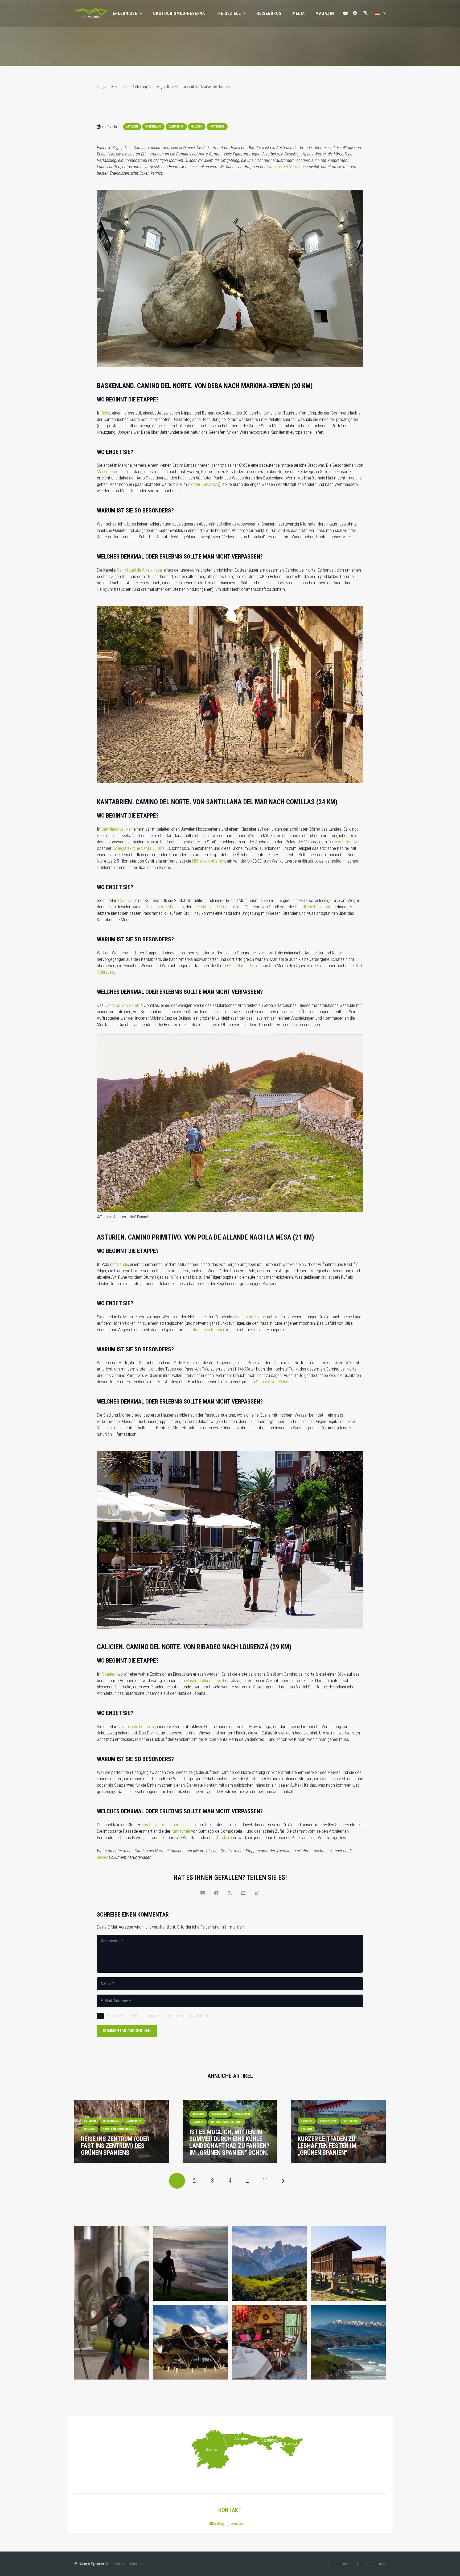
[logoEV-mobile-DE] (91, 13)
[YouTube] (345, 13)
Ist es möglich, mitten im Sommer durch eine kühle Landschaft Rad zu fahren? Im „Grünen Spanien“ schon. (229, 2142)
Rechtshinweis (341, 2564)
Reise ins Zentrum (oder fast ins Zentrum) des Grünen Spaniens (115, 2146)
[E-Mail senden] (203, 1893)
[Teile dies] (217, 1893)
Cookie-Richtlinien (371, 2564)
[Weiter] (283, 2181)
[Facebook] (355, 13)
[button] (381, 13)
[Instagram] (365, 13)
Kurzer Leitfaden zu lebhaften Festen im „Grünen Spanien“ (327, 2146)
